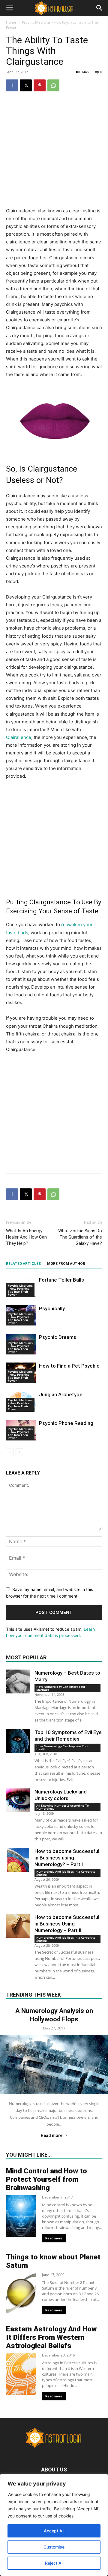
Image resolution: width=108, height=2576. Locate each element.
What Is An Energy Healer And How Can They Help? (26, 1237)
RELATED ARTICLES (23, 1264)
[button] (10, 8)
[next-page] (19, 1452)
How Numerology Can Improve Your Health (62, 1747)
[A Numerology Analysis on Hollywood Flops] (54, 2065)
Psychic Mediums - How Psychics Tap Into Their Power (20, 1290)
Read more (52, 2135)
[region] (54, 2525)
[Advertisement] (54, 153)
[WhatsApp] (53, 85)
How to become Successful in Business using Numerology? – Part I (67, 1858)
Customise (54, 2547)
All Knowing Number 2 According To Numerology (63, 1807)
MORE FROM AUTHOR (66, 1264)
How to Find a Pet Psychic (69, 1366)
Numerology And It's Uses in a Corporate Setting (66, 1873)
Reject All (54, 2563)
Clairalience (19, 737)
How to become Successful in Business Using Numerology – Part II (67, 1924)
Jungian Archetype (61, 1394)
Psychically (52, 1308)
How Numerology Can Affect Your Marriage (61, 1688)
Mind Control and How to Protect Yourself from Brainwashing (46, 2179)
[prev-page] (10, 1452)
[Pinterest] (40, 85)
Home (11, 22)
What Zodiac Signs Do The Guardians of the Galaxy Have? (80, 1237)
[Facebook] (12, 85)
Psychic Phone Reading (66, 1423)
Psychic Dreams (58, 1337)
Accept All (54, 2531)
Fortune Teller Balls (61, 1280)
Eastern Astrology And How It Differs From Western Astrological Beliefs (51, 2337)
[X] (26, 85)
